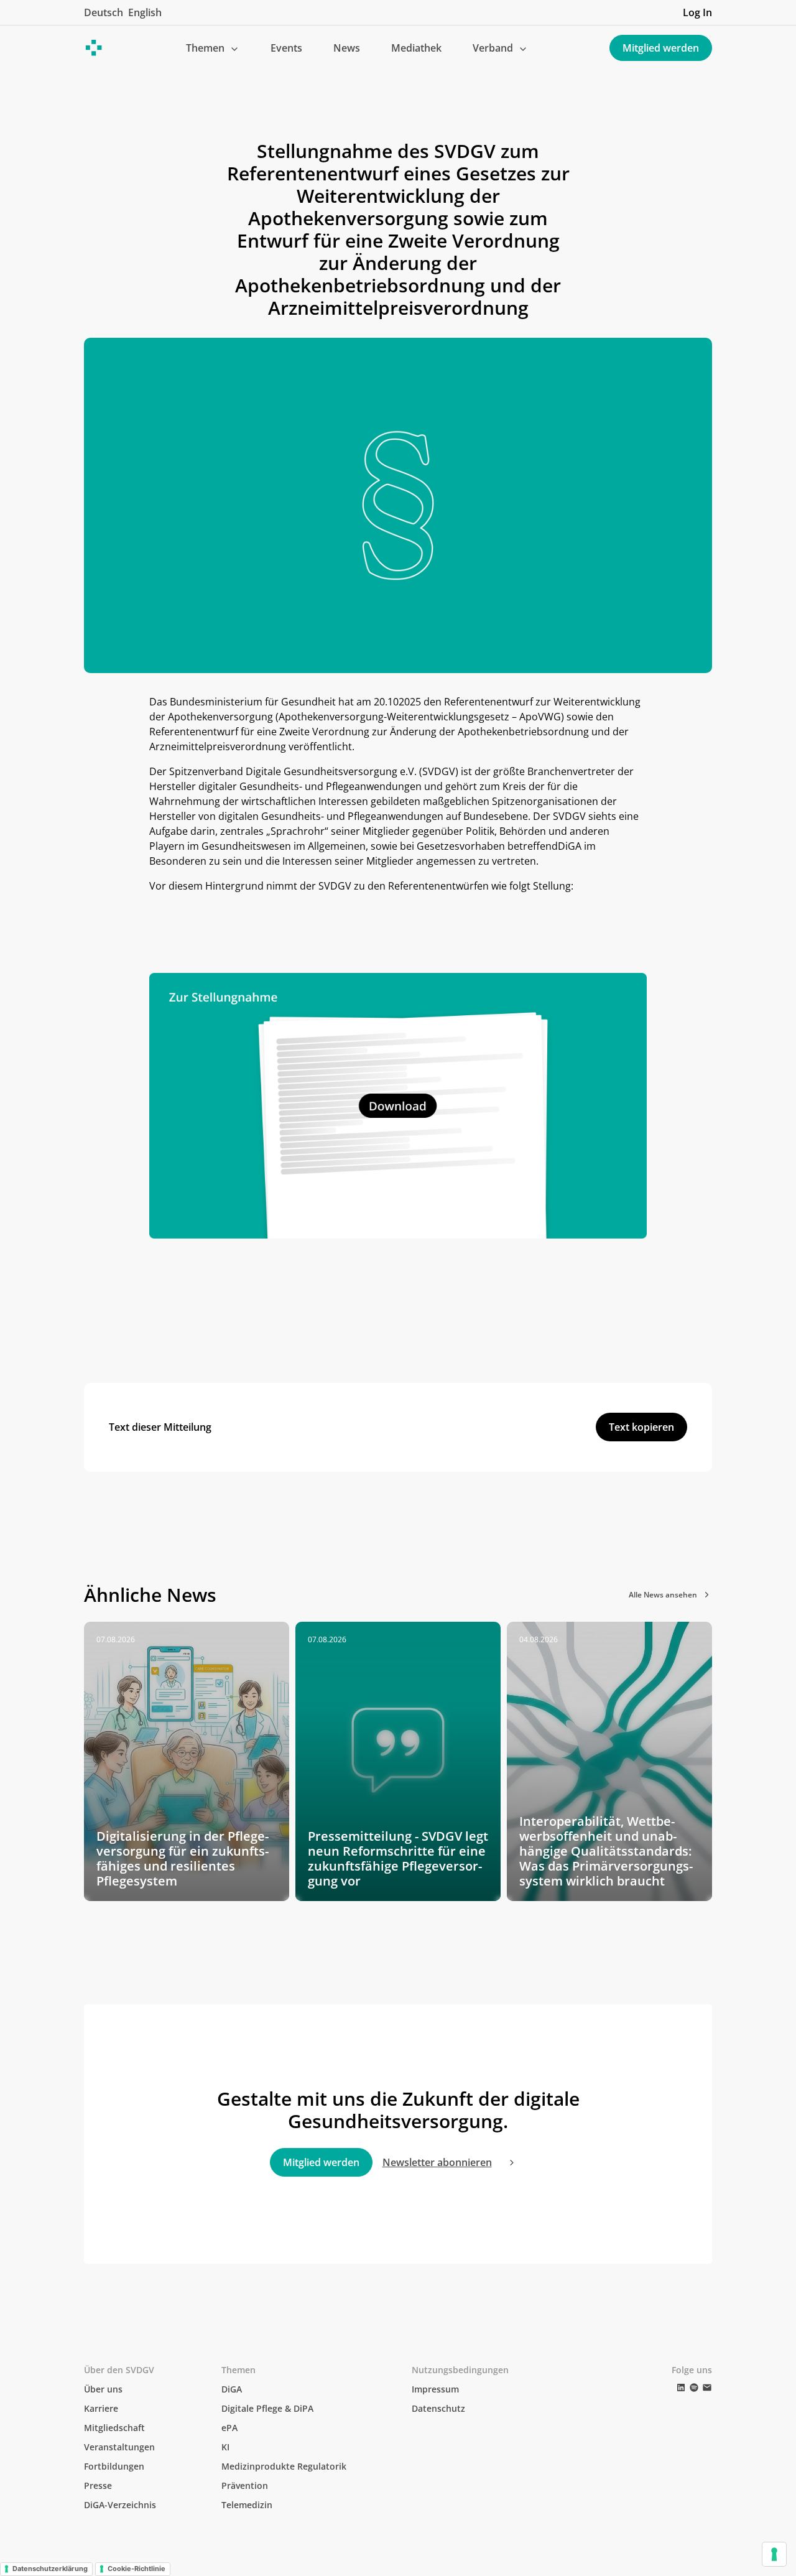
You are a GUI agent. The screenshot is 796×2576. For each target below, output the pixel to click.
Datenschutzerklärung (50, 2569)
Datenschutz (438, 2408)
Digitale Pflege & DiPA (267, 2408)
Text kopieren (641, 1427)
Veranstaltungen (119, 2447)
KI (225, 2447)
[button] (213, 48)
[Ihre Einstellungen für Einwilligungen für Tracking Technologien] (774, 2554)
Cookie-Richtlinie (137, 2569)
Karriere (101, 2408)
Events (286, 48)
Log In (697, 12)
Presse (98, 2485)
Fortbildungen (114, 2466)
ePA (229, 2428)
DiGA (232, 2389)
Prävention (245, 2485)
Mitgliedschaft (114, 2428)
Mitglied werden (661, 48)
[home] (94, 48)
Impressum (435, 2389)
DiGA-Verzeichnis (120, 2505)
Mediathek (416, 48)
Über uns (103, 2389)
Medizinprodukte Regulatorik (284, 2466)
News (347, 48)
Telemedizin (247, 2505)
